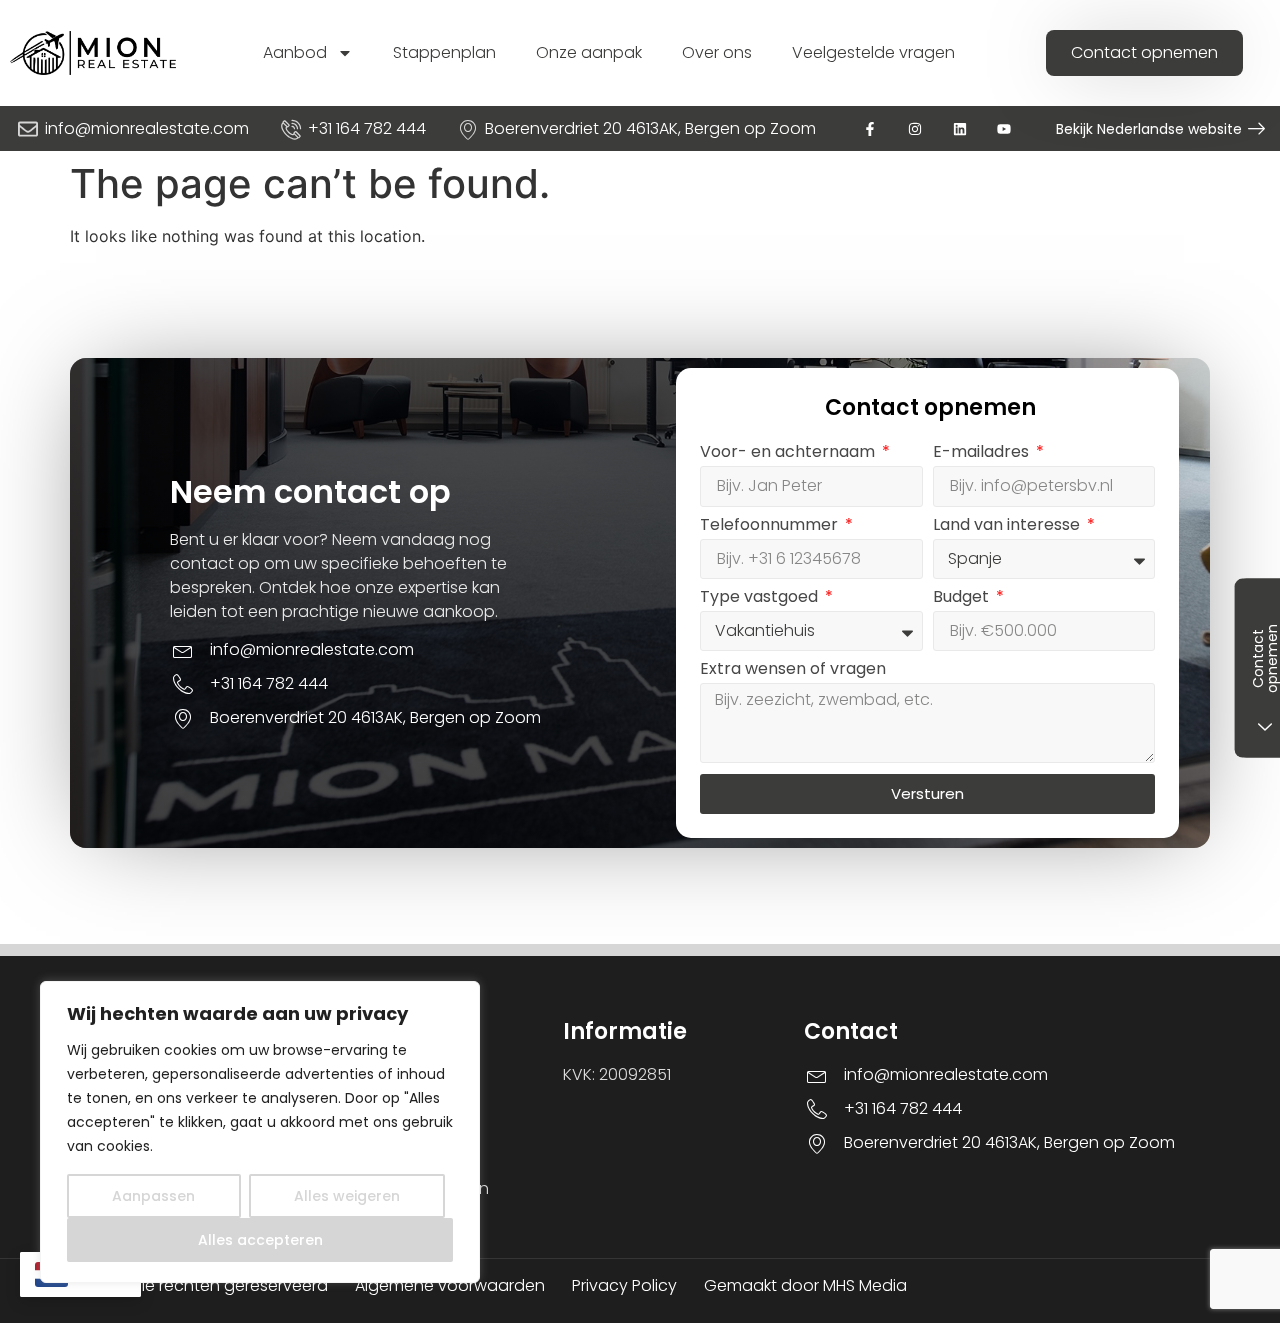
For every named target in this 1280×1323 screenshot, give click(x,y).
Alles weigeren (347, 1196)
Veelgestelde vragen (873, 52)
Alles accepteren (260, 1240)
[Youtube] (1004, 128)
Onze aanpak (589, 52)
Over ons (717, 52)
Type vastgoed (761, 598)
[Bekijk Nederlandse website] (1256, 128)
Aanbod (295, 52)
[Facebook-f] (870, 128)
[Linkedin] (959, 128)
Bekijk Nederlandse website (1149, 129)
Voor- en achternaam (789, 453)
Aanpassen (153, 1196)
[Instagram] (914, 128)
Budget (963, 598)
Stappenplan (444, 52)
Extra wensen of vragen (793, 670)
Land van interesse (1008, 526)
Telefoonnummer (771, 526)
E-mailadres (983, 453)
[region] (260, 1132)
